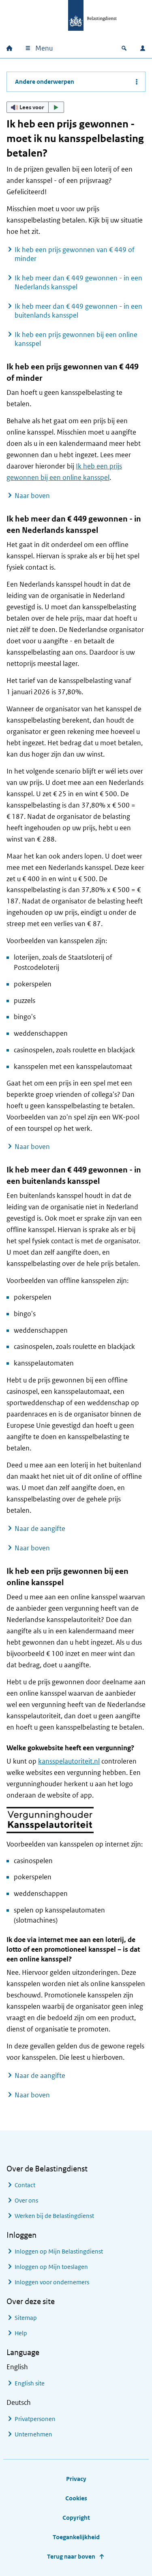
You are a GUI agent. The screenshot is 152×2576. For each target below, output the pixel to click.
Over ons (26, 2200)
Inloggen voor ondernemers (52, 2282)
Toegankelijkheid (76, 2537)
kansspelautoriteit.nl (69, 1761)
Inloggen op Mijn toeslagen (51, 2267)
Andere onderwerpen (45, 82)
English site (30, 2383)
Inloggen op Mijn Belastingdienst (59, 2251)
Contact (25, 2185)
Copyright (76, 2518)
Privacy (76, 2479)
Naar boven (32, 496)
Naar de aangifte (40, 1529)
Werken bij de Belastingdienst (54, 2216)
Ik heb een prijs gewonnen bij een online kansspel (76, 339)
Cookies (76, 2498)
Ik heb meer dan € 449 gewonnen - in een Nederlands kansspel (78, 282)
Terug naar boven (71, 2556)
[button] (35, 107)
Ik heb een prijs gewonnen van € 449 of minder (75, 254)
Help (21, 2333)
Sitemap (26, 2318)
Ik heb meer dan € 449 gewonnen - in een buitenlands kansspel (78, 311)
